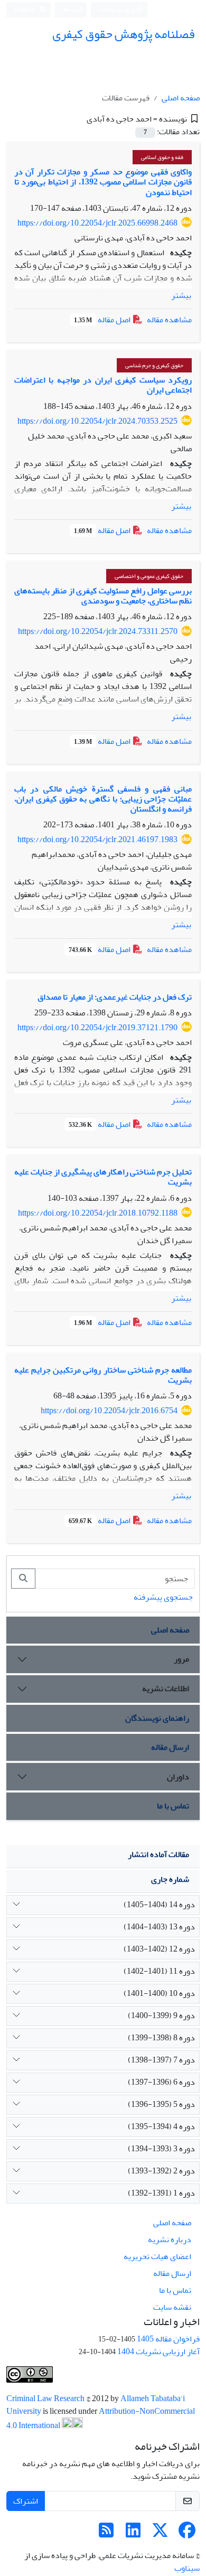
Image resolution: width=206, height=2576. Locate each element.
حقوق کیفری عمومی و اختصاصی (149, 576)
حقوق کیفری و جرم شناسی (154, 365)
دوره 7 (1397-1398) (161, 2060)
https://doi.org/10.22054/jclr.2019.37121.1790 (97, 1028)
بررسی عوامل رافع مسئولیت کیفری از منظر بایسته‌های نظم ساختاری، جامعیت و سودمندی (103, 596)
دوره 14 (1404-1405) (159, 1905)
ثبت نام (73, 9)
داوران (178, 1777)
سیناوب (187, 2568)
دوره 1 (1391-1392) (161, 2193)
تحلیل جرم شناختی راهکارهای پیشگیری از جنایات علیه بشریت (103, 1177)
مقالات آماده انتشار (158, 1854)
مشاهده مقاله (169, 320)
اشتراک (26, 2501)
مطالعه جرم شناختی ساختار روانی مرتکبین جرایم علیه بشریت (103, 1375)
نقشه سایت (172, 2307)
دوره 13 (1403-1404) (159, 1927)
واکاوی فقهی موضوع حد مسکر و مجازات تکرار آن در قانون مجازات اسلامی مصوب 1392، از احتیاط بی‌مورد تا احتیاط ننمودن (103, 182)
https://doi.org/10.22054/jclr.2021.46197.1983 (97, 839)
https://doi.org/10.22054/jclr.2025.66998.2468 (97, 223)
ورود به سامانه (118, 10)
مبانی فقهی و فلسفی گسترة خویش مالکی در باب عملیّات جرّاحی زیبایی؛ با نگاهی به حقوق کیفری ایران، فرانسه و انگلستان (103, 799)
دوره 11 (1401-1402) (159, 1971)
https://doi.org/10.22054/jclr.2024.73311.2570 (98, 631)
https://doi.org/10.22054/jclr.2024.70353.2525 (97, 421)
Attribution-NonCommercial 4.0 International (101, 2418)
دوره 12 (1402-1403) (159, 1949)
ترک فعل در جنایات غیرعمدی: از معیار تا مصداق (115, 997)
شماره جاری (170, 1879)
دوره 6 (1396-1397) (161, 2082)
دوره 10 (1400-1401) (159, 1993)
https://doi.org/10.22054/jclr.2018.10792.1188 (98, 1213)
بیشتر (181, 295)
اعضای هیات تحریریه (157, 2256)
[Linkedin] (133, 2534)
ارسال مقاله (170, 1747)
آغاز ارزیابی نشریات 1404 (158, 2351)
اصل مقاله (103, 320)
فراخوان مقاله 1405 (168, 2339)
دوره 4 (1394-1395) (161, 2126)
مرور (181, 1659)
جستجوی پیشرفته (163, 1597)
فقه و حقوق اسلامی (162, 157)
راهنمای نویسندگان (157, 1718)
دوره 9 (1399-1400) (161, 2015)
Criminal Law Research (46, 2398)
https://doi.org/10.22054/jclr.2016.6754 (109, 1411)
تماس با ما (173, 1806)
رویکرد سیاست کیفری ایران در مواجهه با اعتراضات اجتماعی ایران (103, 385)
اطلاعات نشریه (166, 1688)
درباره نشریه (170, 2239)
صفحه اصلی (181, 98)
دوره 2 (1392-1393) (161, 2171)
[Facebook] (187, 2534)
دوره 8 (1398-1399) (161, 2038)
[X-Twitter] (160, 2534)
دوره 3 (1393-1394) (161, 2149)
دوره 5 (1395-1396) (161, 2104)
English (26, 10)
